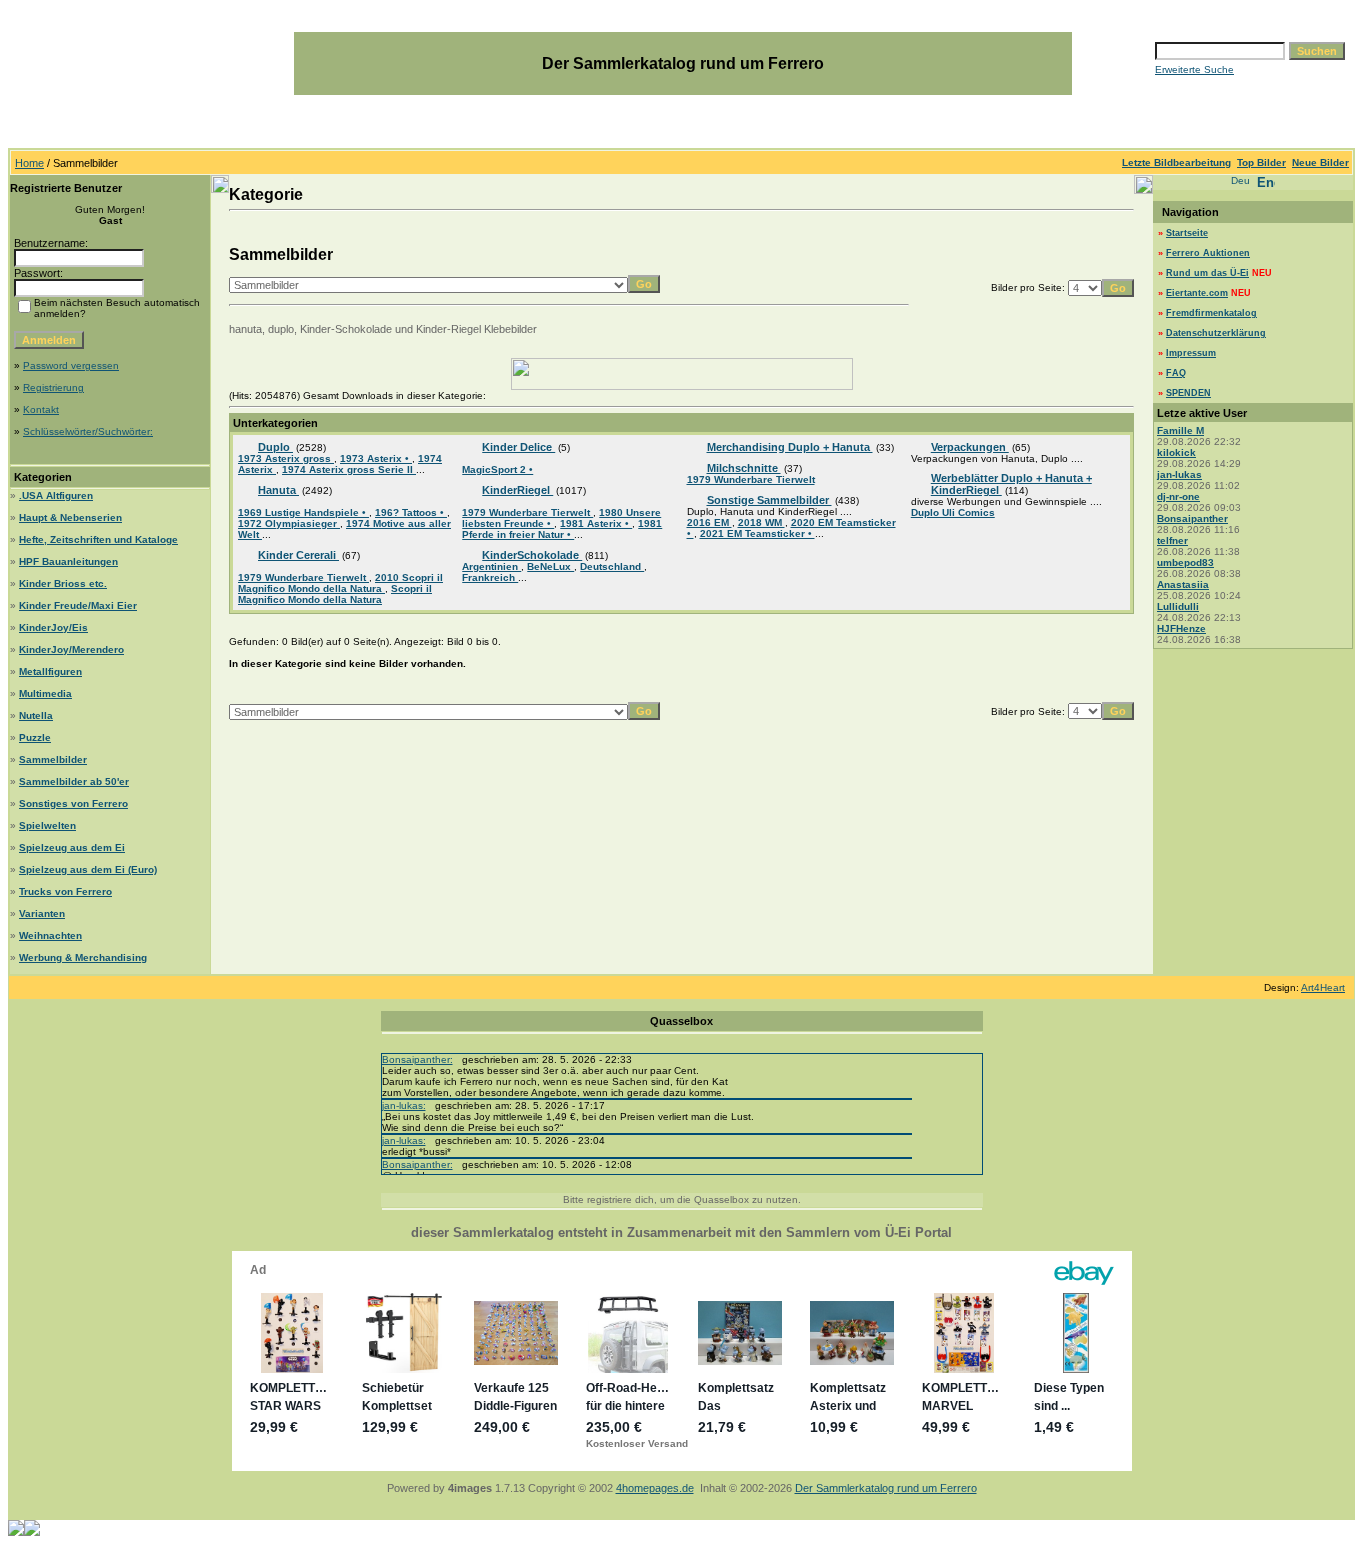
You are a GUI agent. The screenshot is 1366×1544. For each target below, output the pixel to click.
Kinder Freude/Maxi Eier (78, 605)
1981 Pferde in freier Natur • (562, 529)
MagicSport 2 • (497, 469)
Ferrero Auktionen (1208, 253)
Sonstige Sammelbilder (769, 500)
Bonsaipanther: (417, 1059)
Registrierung (53, 387)
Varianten (42, 913)
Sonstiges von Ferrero (73, 803)
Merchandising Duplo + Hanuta (790, 447)
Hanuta (278, 490)
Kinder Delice (518, 447)
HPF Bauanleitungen (68, 561)
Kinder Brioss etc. (63, 583)
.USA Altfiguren (56, 495)
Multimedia (45, 693)
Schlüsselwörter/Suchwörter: (88, 431)
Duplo (275, 447)
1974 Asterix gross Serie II (349, 469)
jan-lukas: (404, 1105)
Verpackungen (970, 447)
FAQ (1176, 373)
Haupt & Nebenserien (70, 517)
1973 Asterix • (376, 458)
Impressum (1191, 353)
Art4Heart (1323, 987)
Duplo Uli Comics (953, 512)
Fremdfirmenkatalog (1211, 313)
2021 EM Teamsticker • (757, 533)
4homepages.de (655, 1488)
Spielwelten (47, 825)
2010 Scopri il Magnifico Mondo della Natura (340, 583)
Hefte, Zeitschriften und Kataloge (98, 539)
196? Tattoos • (411, 512)
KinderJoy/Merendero (71, 649)
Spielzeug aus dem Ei (72, 847)
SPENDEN (1188, 393)
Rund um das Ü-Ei (1207, 273)
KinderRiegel (517, 490)
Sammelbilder (53, 759)
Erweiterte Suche (1194, 69)
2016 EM (709, 522)
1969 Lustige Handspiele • (303, 512)
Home (29, 163)
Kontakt (41, 409)
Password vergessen (71, 365)
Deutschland (612, 566)
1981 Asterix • (596, 523)
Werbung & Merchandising (83, 957)
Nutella (36, 715)
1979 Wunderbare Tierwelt (303, 577)
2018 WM (761, 522)
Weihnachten (50, 935)
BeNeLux (550, 566)
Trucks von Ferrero (65, 891)
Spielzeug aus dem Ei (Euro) (88, 869)
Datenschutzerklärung (1216, 333)
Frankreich (490, 577)
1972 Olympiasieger (289, 523)
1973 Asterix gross (286, 458)
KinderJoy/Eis (53, 627)
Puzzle (35, 737)
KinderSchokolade (532, 555)
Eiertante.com (1197, 293)
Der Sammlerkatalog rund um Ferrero (886, 1488)
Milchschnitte (744, 468)
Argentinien (491, 566)
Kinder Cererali (298, 555)
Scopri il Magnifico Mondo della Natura (335, 594)
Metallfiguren (50, 671)
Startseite (1187, 233)
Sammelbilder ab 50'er (74, 781)
